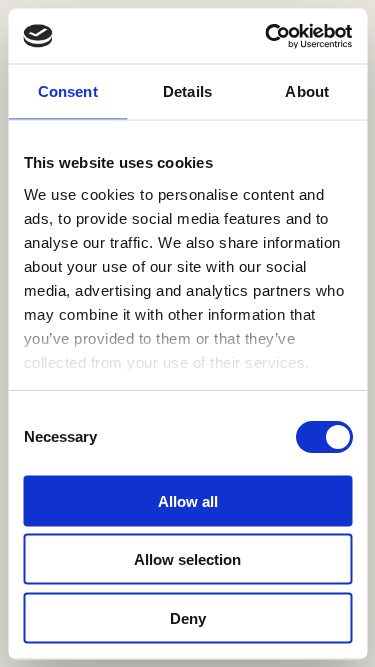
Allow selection (187, 559)
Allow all (188, 500)
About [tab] (307, 91)
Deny (188, 617)
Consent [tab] (68, 91)
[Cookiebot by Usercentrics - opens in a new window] (267, 36)
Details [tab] (187, 91)
